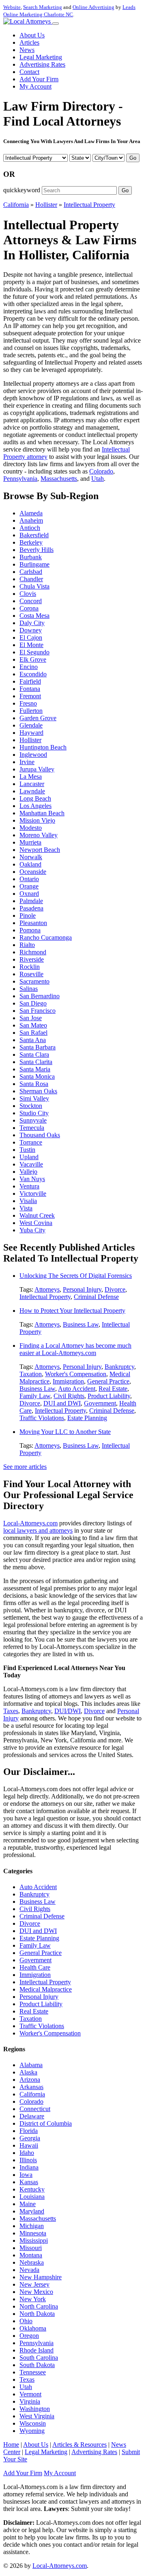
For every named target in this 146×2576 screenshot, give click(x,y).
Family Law (35, 1396)
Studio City (34, 1113)
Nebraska (32, 2262)
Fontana (30, 689)
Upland (29, 1157)
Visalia (28, 1201)
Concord (31, 601)
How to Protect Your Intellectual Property (72, 1311)
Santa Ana (33, 1040)
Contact (29, 72)
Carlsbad (31, 572)
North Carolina (39, 2306)
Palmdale (31, 901)
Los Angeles (35, 806)
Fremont (30, 696)
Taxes (11, 1711)
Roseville (31, 974)
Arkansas (31, 2087)
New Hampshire (41, 2277)
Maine (28, 2204)
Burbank (31, 557)
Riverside (32, 959)
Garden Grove (38, 718)
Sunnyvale (33, 1120)
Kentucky (32, 2189)
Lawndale (32, 791)
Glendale (31, 725)
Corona (29, 608)
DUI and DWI (62, 1403)
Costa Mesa (34, 616)
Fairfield (30, 681)
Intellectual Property (89, 205)
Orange (29, 886)
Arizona (30, 2080)
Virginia (30, 2401)
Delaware (32, 2116)
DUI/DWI (68, 1711)
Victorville (33, 1194)
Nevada (29, 2270)
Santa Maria (35, 1069)
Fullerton (31, 711)
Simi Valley (34, 1098)
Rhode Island (36, 2350)
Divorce (115, 1289)
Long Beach (35, 798)
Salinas (29, 989)
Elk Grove (33, 659)
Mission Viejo (37, 820)
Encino (29, 667)
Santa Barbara (38, 1047)
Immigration (68, 1381)
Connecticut (35, 2109)
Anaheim (31, 520)
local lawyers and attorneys (38, 1530)
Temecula (32, 1128)
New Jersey (34, 2284)
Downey (31, 630)
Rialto (27, 945)
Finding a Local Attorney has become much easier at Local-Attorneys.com (75, 1349)
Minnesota (33, 2233)
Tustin (27, 1150)
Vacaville (31, 1164)
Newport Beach (40, 850)
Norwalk (31, 857)
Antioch (30, 528)
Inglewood (33, 755)
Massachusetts (59, 479)
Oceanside (33, 872)
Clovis (28, 594)
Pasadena (31, 908)
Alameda (31, 513)
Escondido (33, 674)
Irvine (27, 762)
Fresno (28, 703)
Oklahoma (33, 2328)
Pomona (30, 930)
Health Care (35, 1967)
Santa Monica (37, 1076)
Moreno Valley (39, 835)
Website (12, 7)
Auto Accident (77, 1389)
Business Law (81, 1324)
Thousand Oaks (40, 1135)
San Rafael (33, 1033)
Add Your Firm (39, 79)
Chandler (31, 579)
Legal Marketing (41, 57)
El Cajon (31, 637)
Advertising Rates (42, 64)
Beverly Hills (36, 550)
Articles (29, 42)
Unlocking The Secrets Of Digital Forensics (76, 1276)
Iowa (26, 2175)
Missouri (31, 2248)
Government (100, 1403)
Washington (35, 2409)
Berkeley (31, 542)
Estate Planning (87, 1418)
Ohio (26, 2321)
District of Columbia (46, 2123)
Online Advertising (93, 7)
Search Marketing (43, 7)
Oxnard (29, 894)
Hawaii (29, 2145)
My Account (35, 86)
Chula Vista (34, 586)
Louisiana (32, 2197)
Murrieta (30, 842)
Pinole (28, 916)
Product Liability (109, 1396)
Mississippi (34, 2240)
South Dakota (37, 2365)
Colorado (101, 471)
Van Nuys (32, 1179)
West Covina (36, 1223)
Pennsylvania (20, 479)
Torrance (31, 1142)
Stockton (31, 1106)
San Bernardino (40, 996)
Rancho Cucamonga (46, 937)
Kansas (29, 2182)
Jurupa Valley (37, 769)
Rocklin (30, 967)
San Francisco (38, 1011)
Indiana (29, 2167)
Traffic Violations (42, 1418)
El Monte (31, 645)
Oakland (30, 864)
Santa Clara (34, 1055)
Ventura (29, 1186)
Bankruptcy (119, 1367)
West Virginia (37, 2416)
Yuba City (32, 1230)
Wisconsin (33, 2423)
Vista (26, 1208)
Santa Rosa (34, 1084)
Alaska (28, 2072)
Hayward (31, 733)
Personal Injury (82, 1289)
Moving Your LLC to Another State (65, 1432)
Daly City (32, 623)
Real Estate (113, 1389)
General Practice (108, 1381)
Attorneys (47, 1289)
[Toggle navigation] (56, 24)
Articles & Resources (79, 2445)
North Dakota (37, 2314)
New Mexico (36, 2292)
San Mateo (33, 1025)
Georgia (30, 2138)
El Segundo (34, 652)
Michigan (32, 2226)
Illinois (28, 2160)
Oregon (29, 2336)
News (27, 50)
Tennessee (33, 2372)
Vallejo (28, 1172)
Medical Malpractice (46, 1989)
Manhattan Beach (42, 813)
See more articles (25, 1467)
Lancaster (32, 784)
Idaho (27, 2153)
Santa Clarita (36, 1062)
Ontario (29, 879)
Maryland (32, 2211)
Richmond (33, 952)
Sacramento (34, 981)
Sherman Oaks (38, 1091)
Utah (98, 479)
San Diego (33, 1003)
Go (133, 158)
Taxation (31, 1374)
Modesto (31, 828)
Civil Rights (69, 1396)
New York (33, 2299)
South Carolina (39, 2358)
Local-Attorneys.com (30, 1523)
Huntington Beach (43, 747)
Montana (31, 2255)
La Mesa (31, 776)
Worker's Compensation (76, 1374)
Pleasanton (33, 923)
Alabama (31, 2065)
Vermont (30, 2394)
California (16, 205)
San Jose (31, 1018)
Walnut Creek (37, 1215)
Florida (29, 2131)
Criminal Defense (96, 1297)
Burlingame (34, 564)
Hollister (46, 205)
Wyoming (32, 2431)
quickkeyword (22, 190)
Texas (27, 2379)
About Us (32, 35)
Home (11, 2445)
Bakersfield (34, 535)
